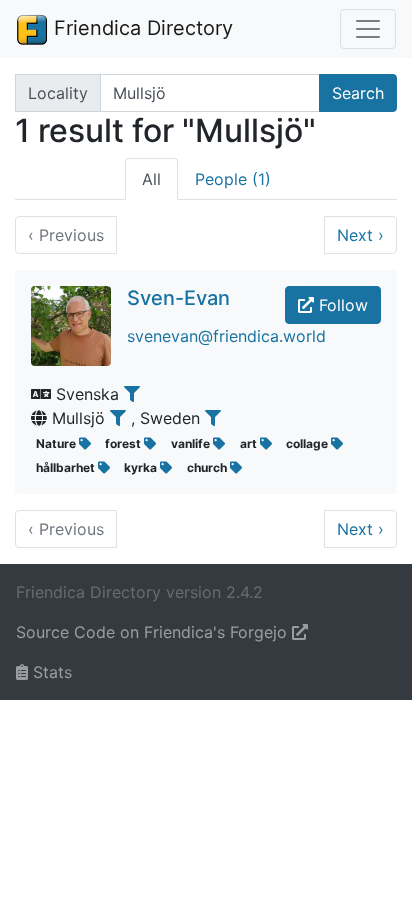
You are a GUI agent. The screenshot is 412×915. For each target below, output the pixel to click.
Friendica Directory (140, 28)
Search (358, 93)
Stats (50, 672)
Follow (341, 305)
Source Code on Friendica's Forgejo (154, 632)
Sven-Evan (178, 298)
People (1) (233, 179)
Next (360, 235)
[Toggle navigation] (368, 29)
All (151, 179)
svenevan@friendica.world (226, 336)
